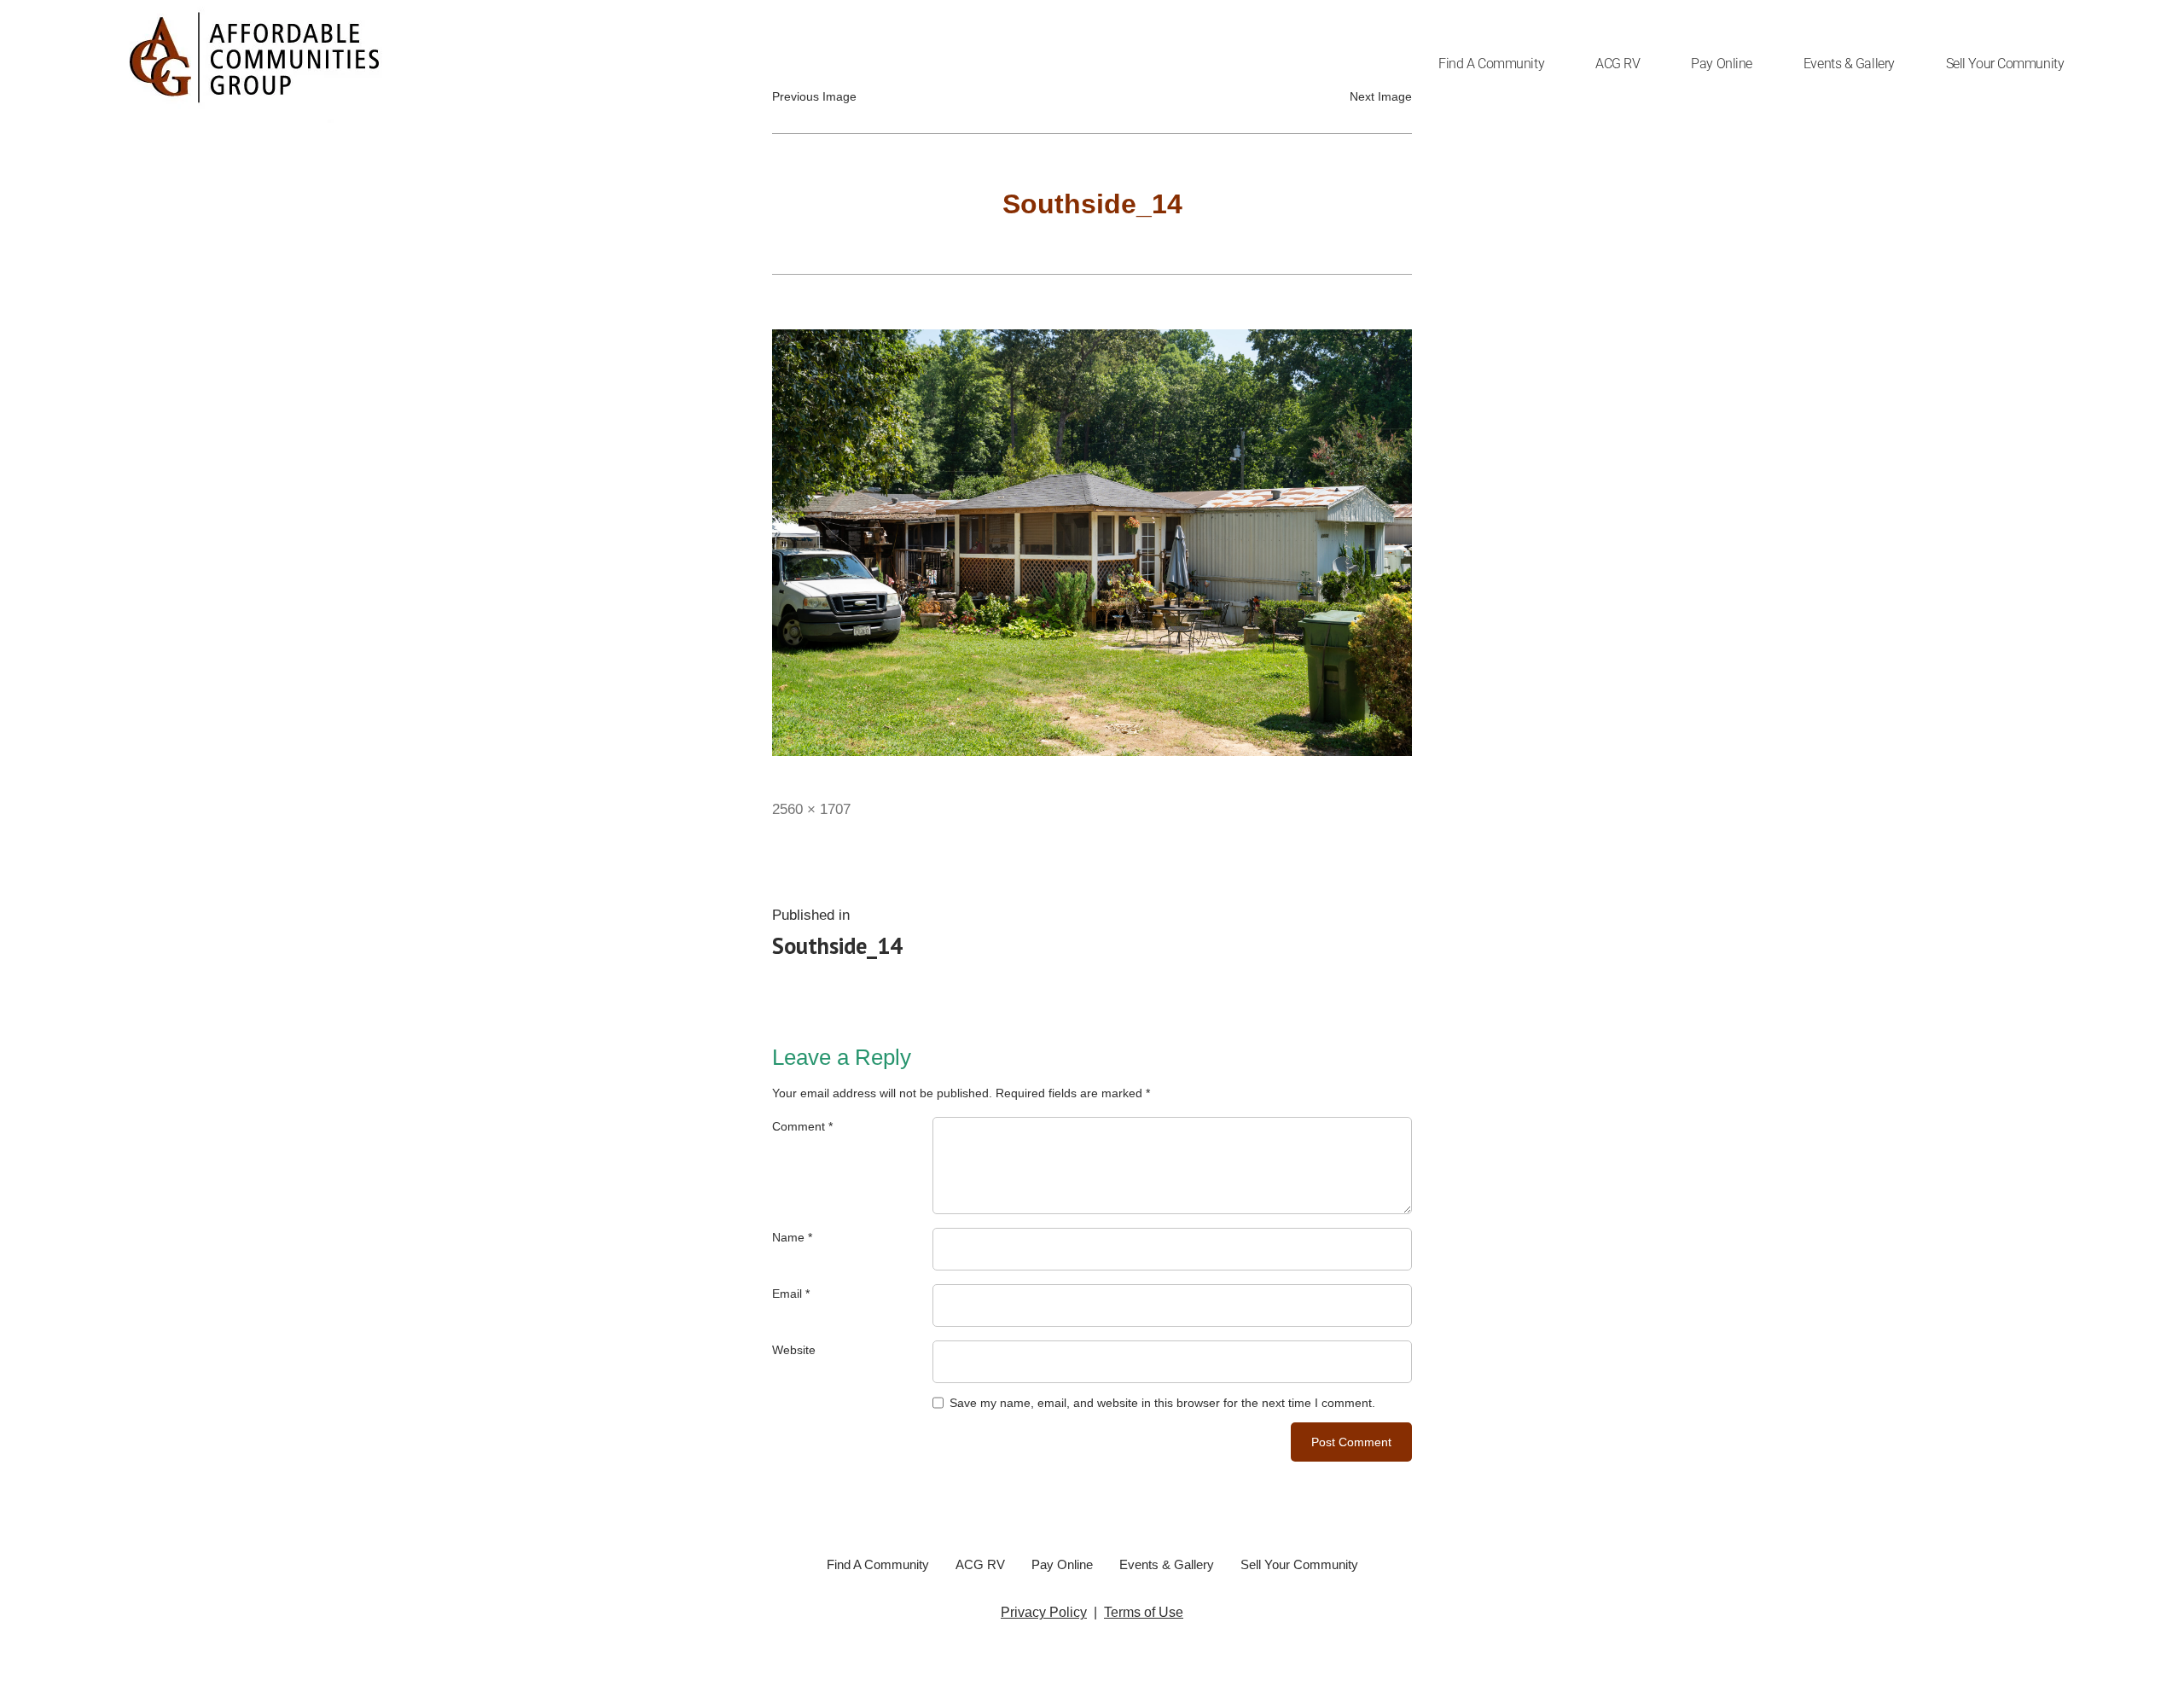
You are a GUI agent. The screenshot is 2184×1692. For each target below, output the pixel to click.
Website (794, 1350)
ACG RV (1618, 64)
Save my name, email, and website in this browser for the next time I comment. (1162, 1403)
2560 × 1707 (811, 809)
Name (792, 1237)
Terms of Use (1144, 1612)
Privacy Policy (1044, 1612)
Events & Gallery (1849, 64)
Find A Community (1491, 64)
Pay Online (1722, 64)
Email (791, 1294)
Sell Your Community (2005, 64)
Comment (802, 1126)
